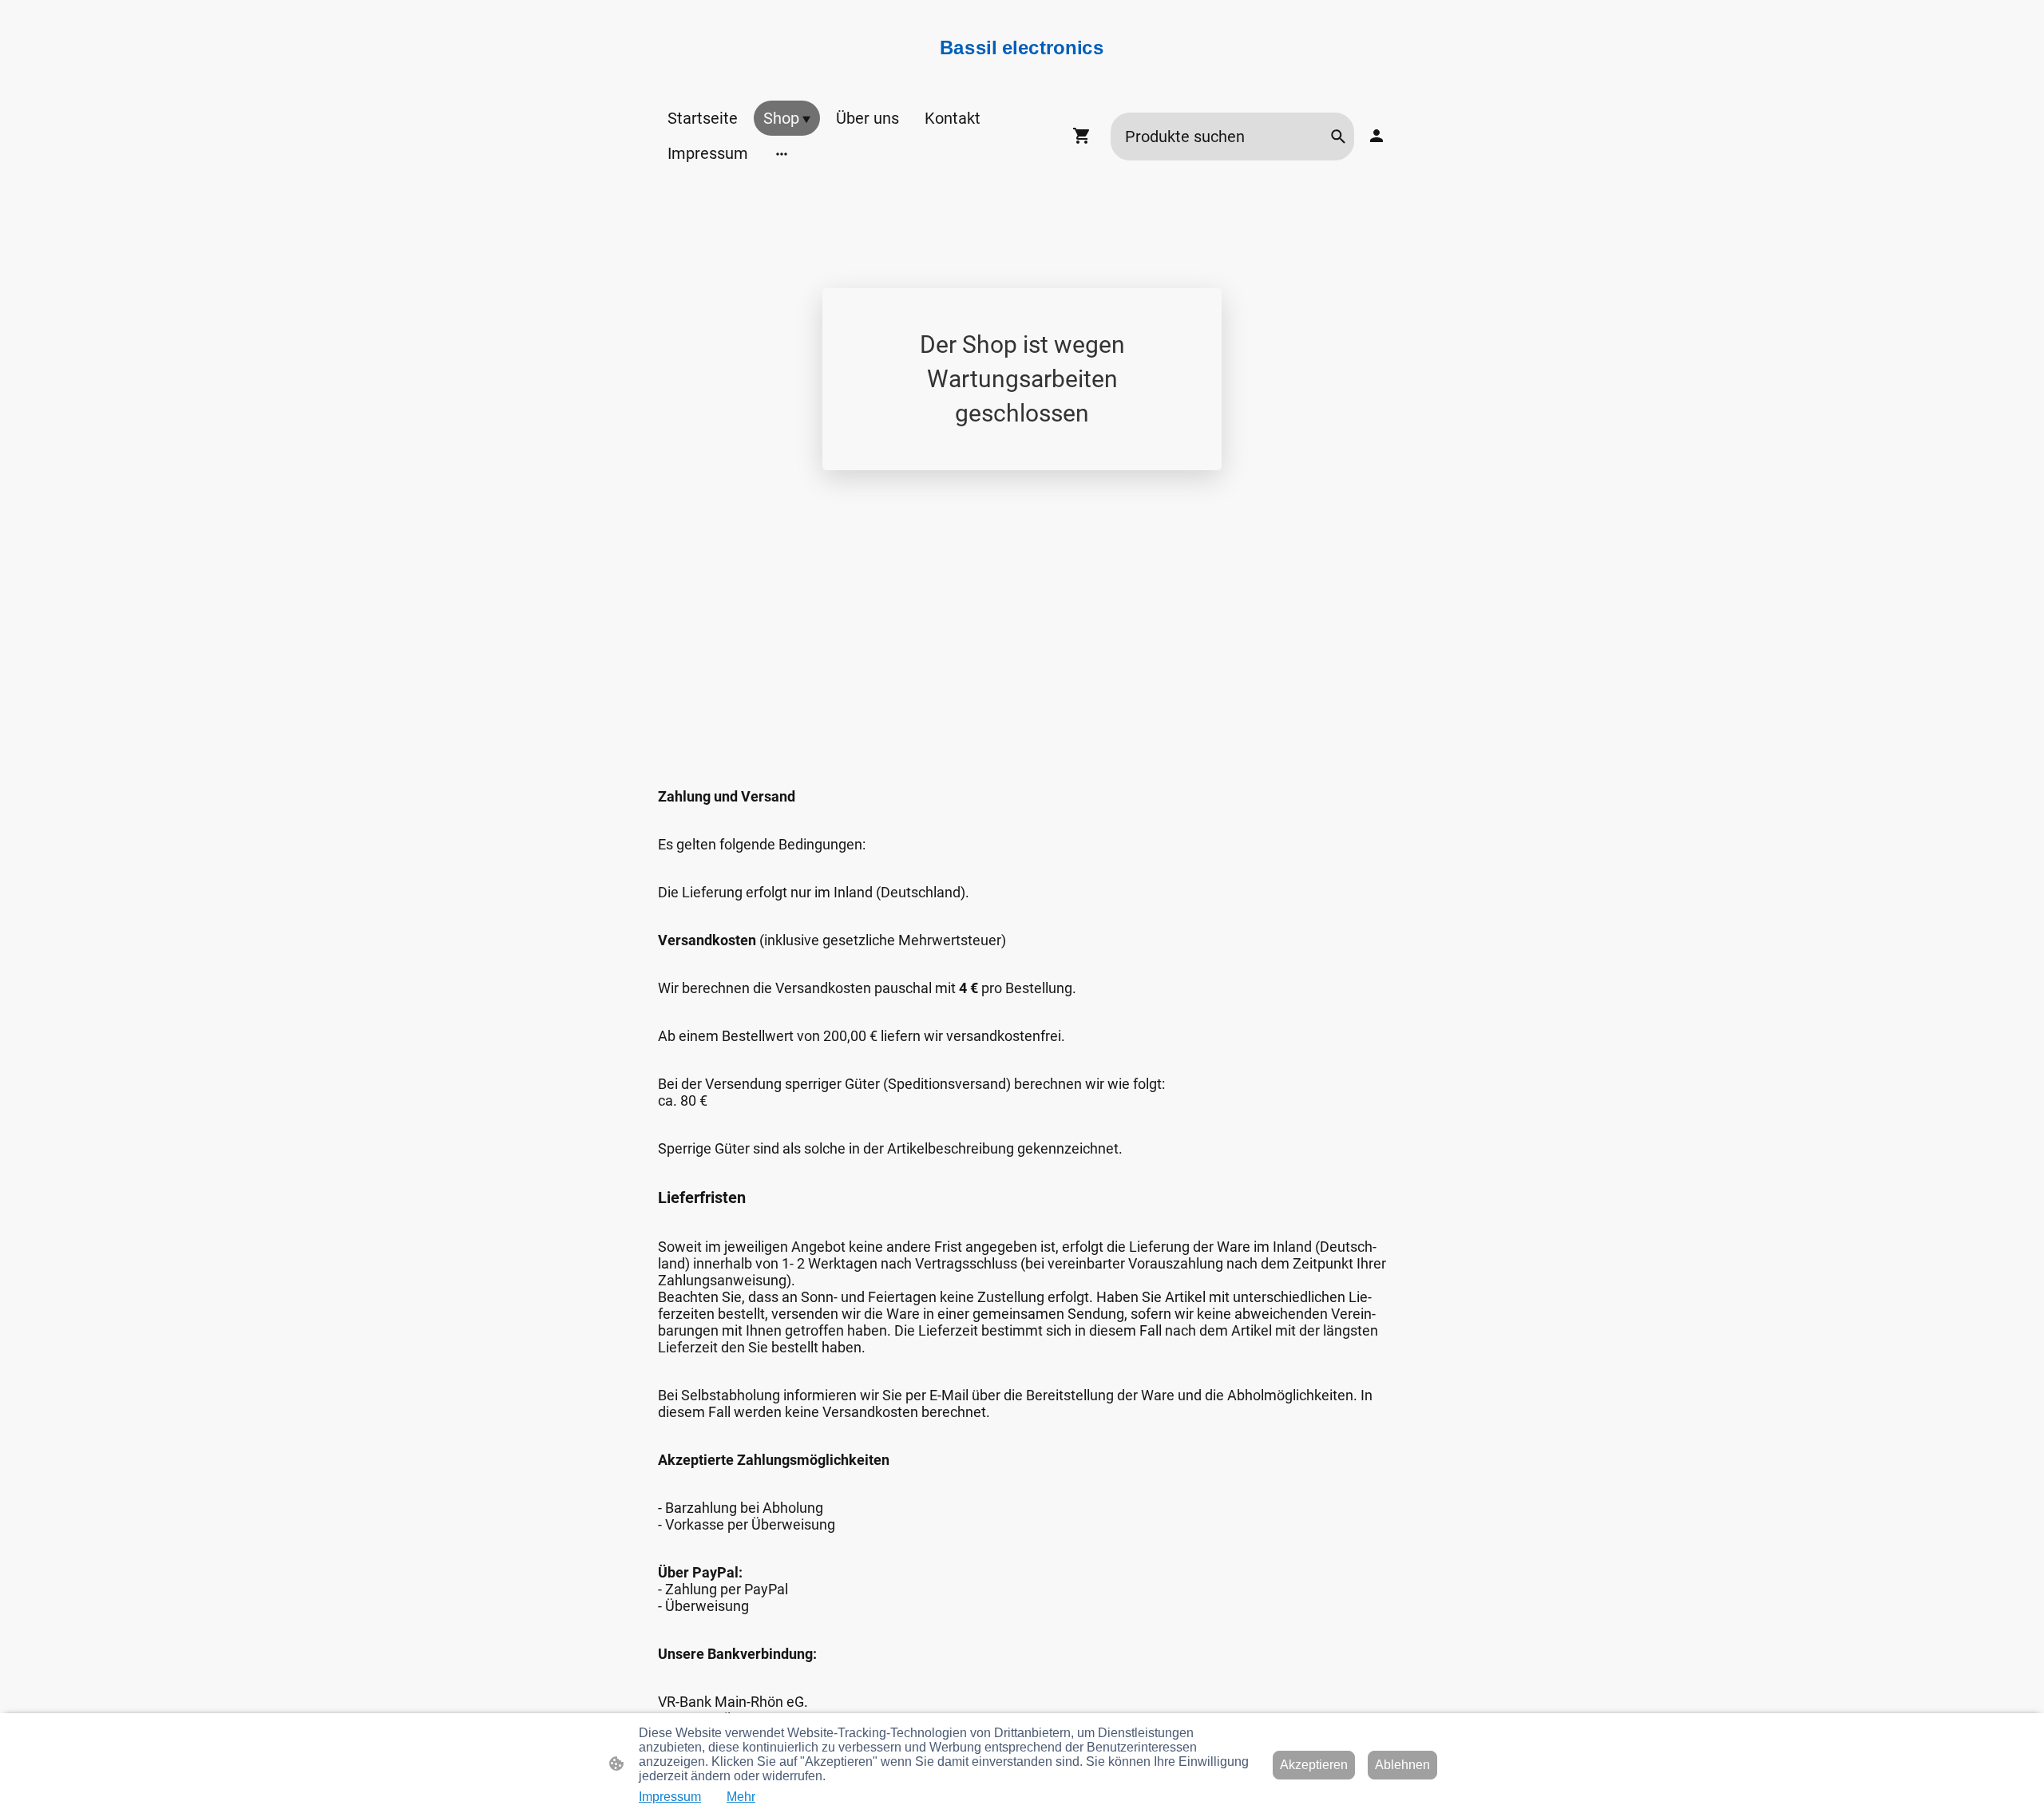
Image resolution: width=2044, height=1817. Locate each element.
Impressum (670, 1797)
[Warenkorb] (1085, 136)
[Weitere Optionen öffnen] (782, 153)
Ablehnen (1402, 1765)
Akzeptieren (1314, 1765)
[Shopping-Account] (1377, 136)
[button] (1338, 137)
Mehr (741, 1797)
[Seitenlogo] (1022, 67)
